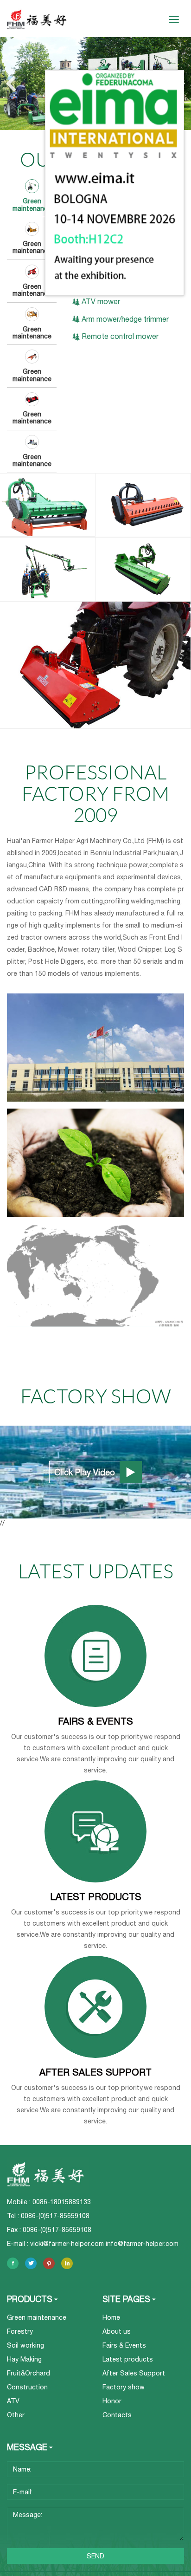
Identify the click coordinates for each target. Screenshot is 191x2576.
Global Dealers (95, 1224)
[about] (95, 1048)
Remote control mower (120, 336)
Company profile (95, 993)
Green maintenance (37, 2317)
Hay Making (24, 2359)
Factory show (124, 2387)
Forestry (20, 2331)
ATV (13, 2401)
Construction (27, 2387)
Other (16, 2415)
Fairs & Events (124, 2345)
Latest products (128, 2359)
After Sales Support (134, 2373)
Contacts (117, 2415)
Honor (96, 1109)
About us (117, 2331)
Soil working (25, 2345)
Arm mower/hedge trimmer (125, 319)
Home (111, 2317)
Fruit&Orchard (29, 2373)
